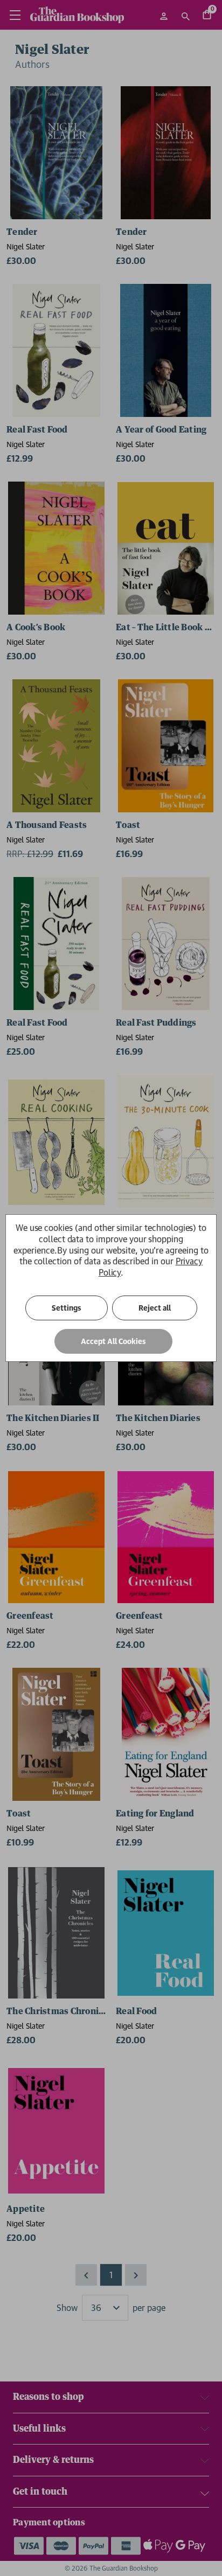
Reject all (155, 1308)
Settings (67, 1308)
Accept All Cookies (113, 1341)
